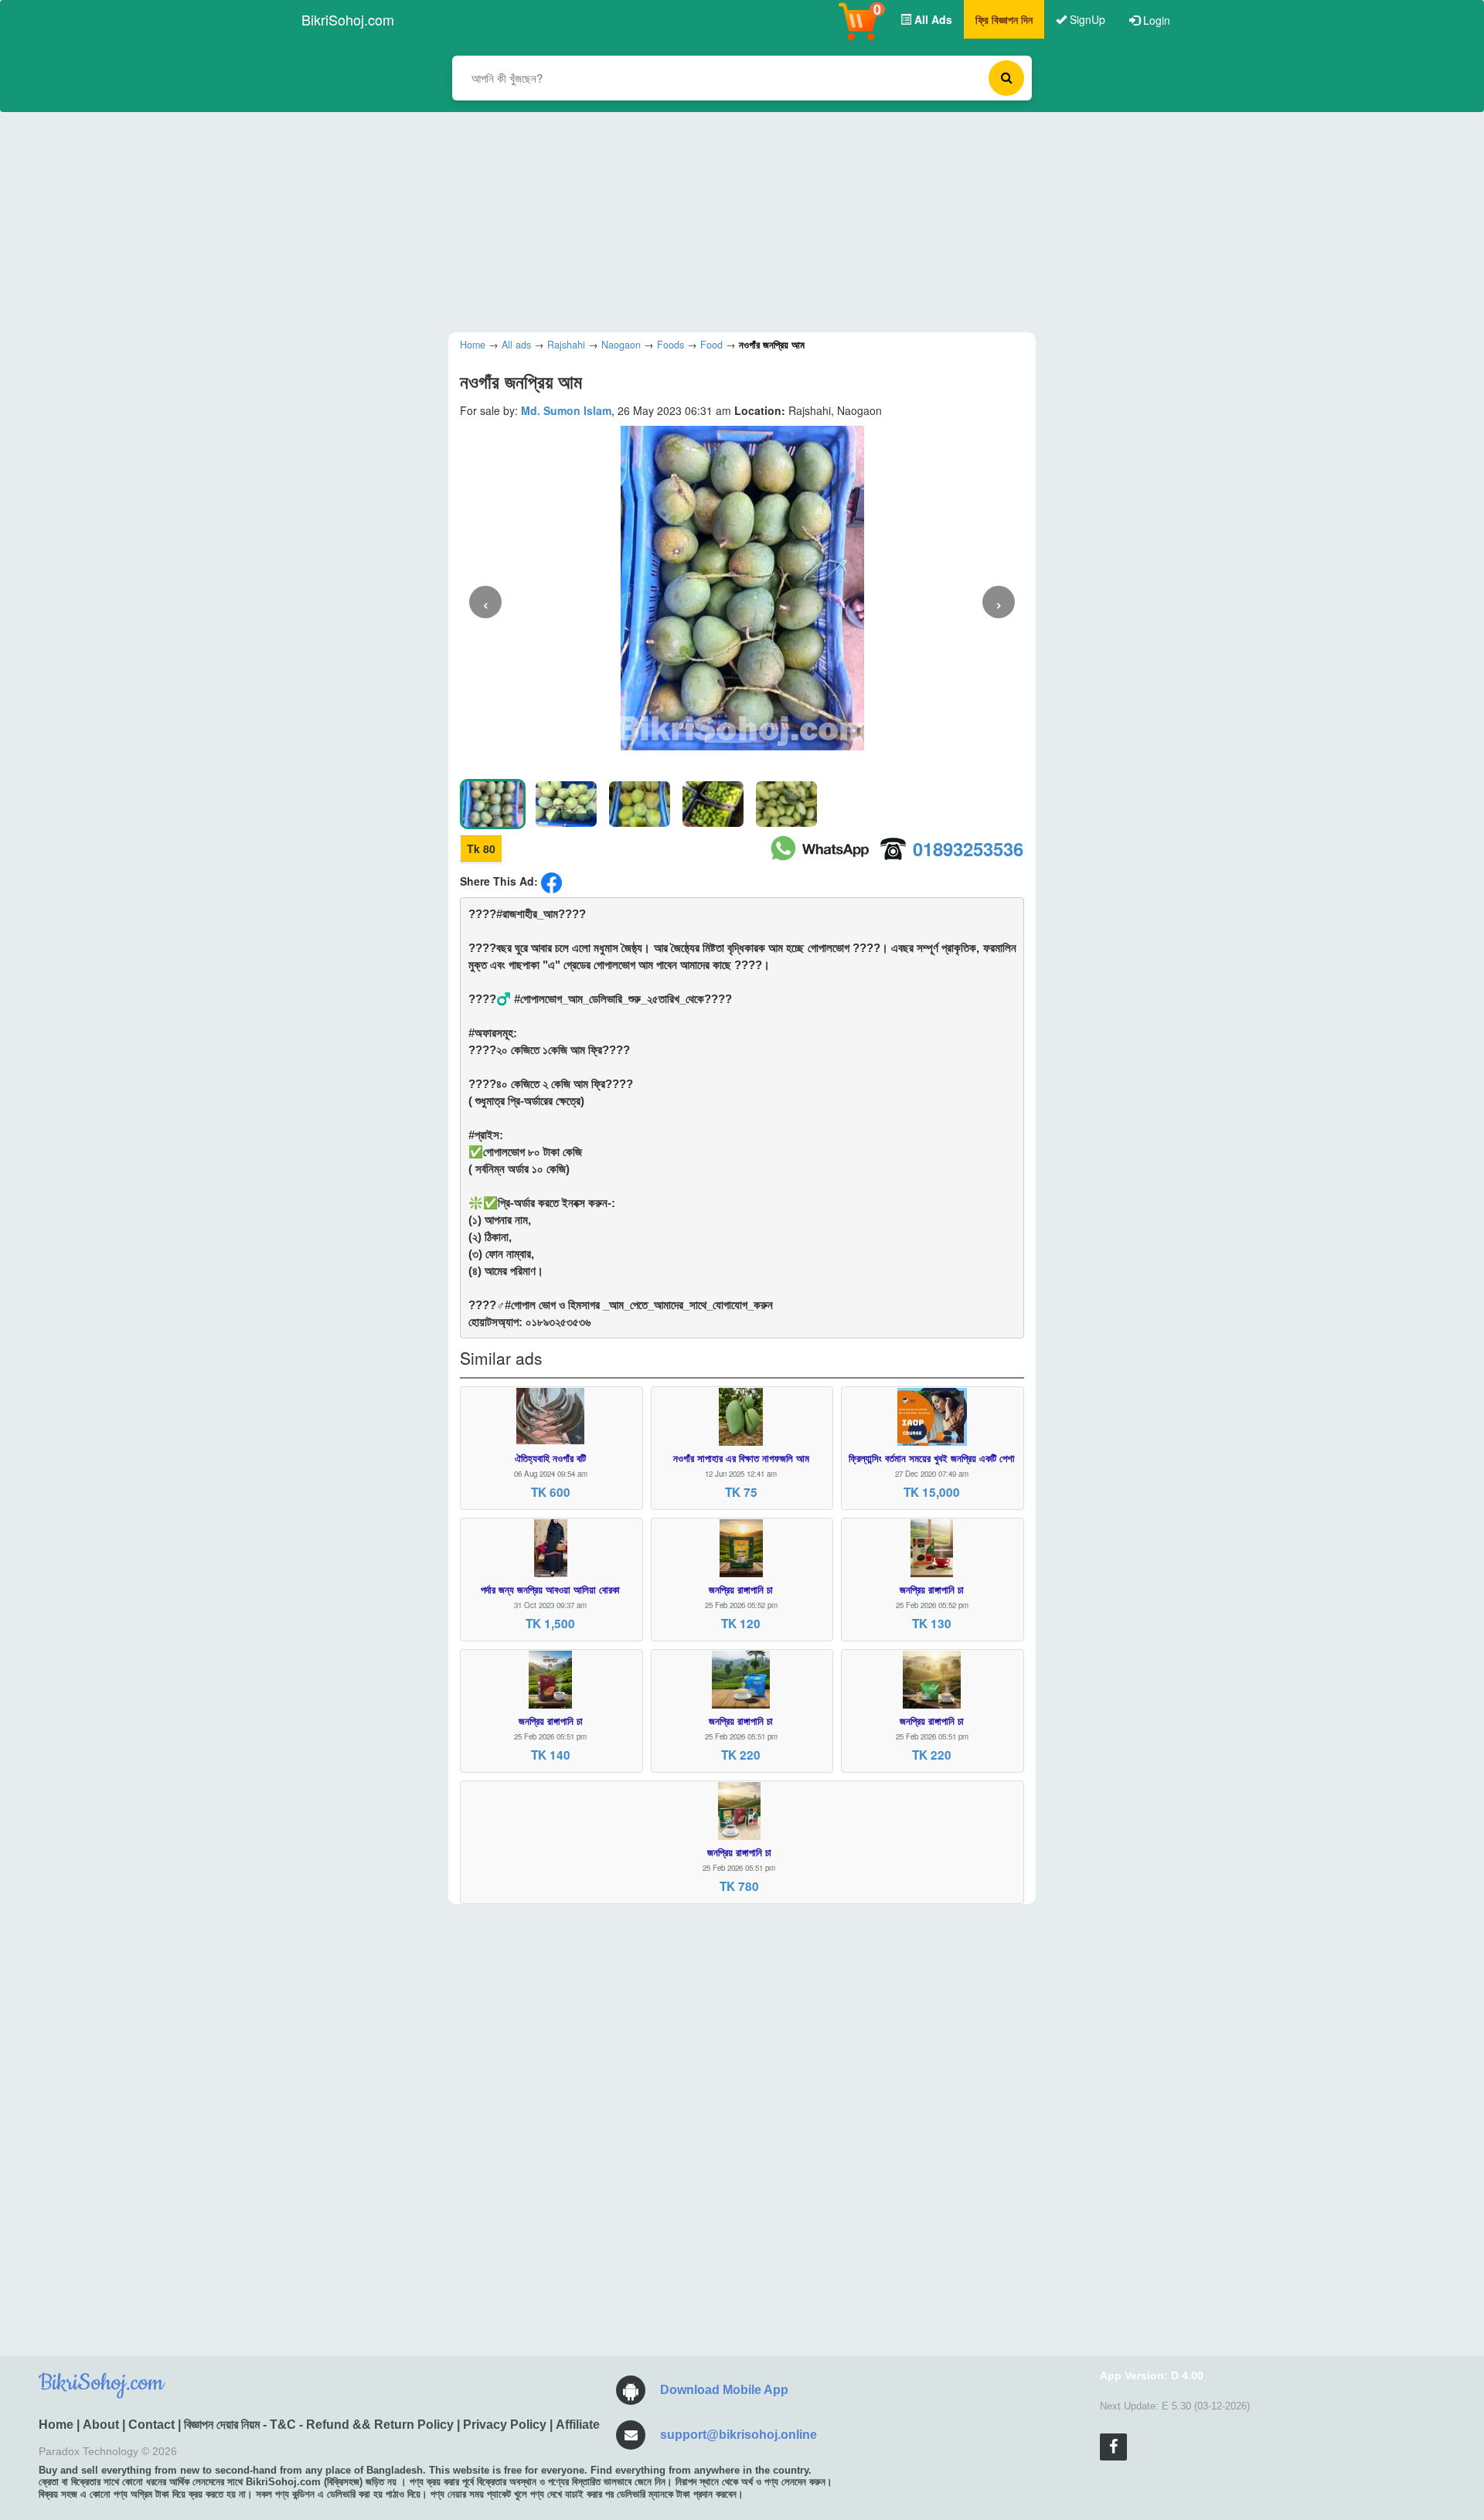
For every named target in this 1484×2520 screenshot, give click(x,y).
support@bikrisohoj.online (739, 2435)
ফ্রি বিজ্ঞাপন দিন (1004, 19)
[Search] (1006, 78)
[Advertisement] (730, 220)
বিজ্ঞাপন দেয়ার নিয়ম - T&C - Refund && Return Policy (319, 2425)
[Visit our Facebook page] (1113, 2447)
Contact (151, 2425)
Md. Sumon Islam (566, 410)
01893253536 (968, 849)
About (101, 2425)
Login (1155, 20)
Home (56, 2425)
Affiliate (578, 2425)
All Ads (932, 19)
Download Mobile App (724, 2390)
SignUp (1086, 19)
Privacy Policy (505, 2425)
